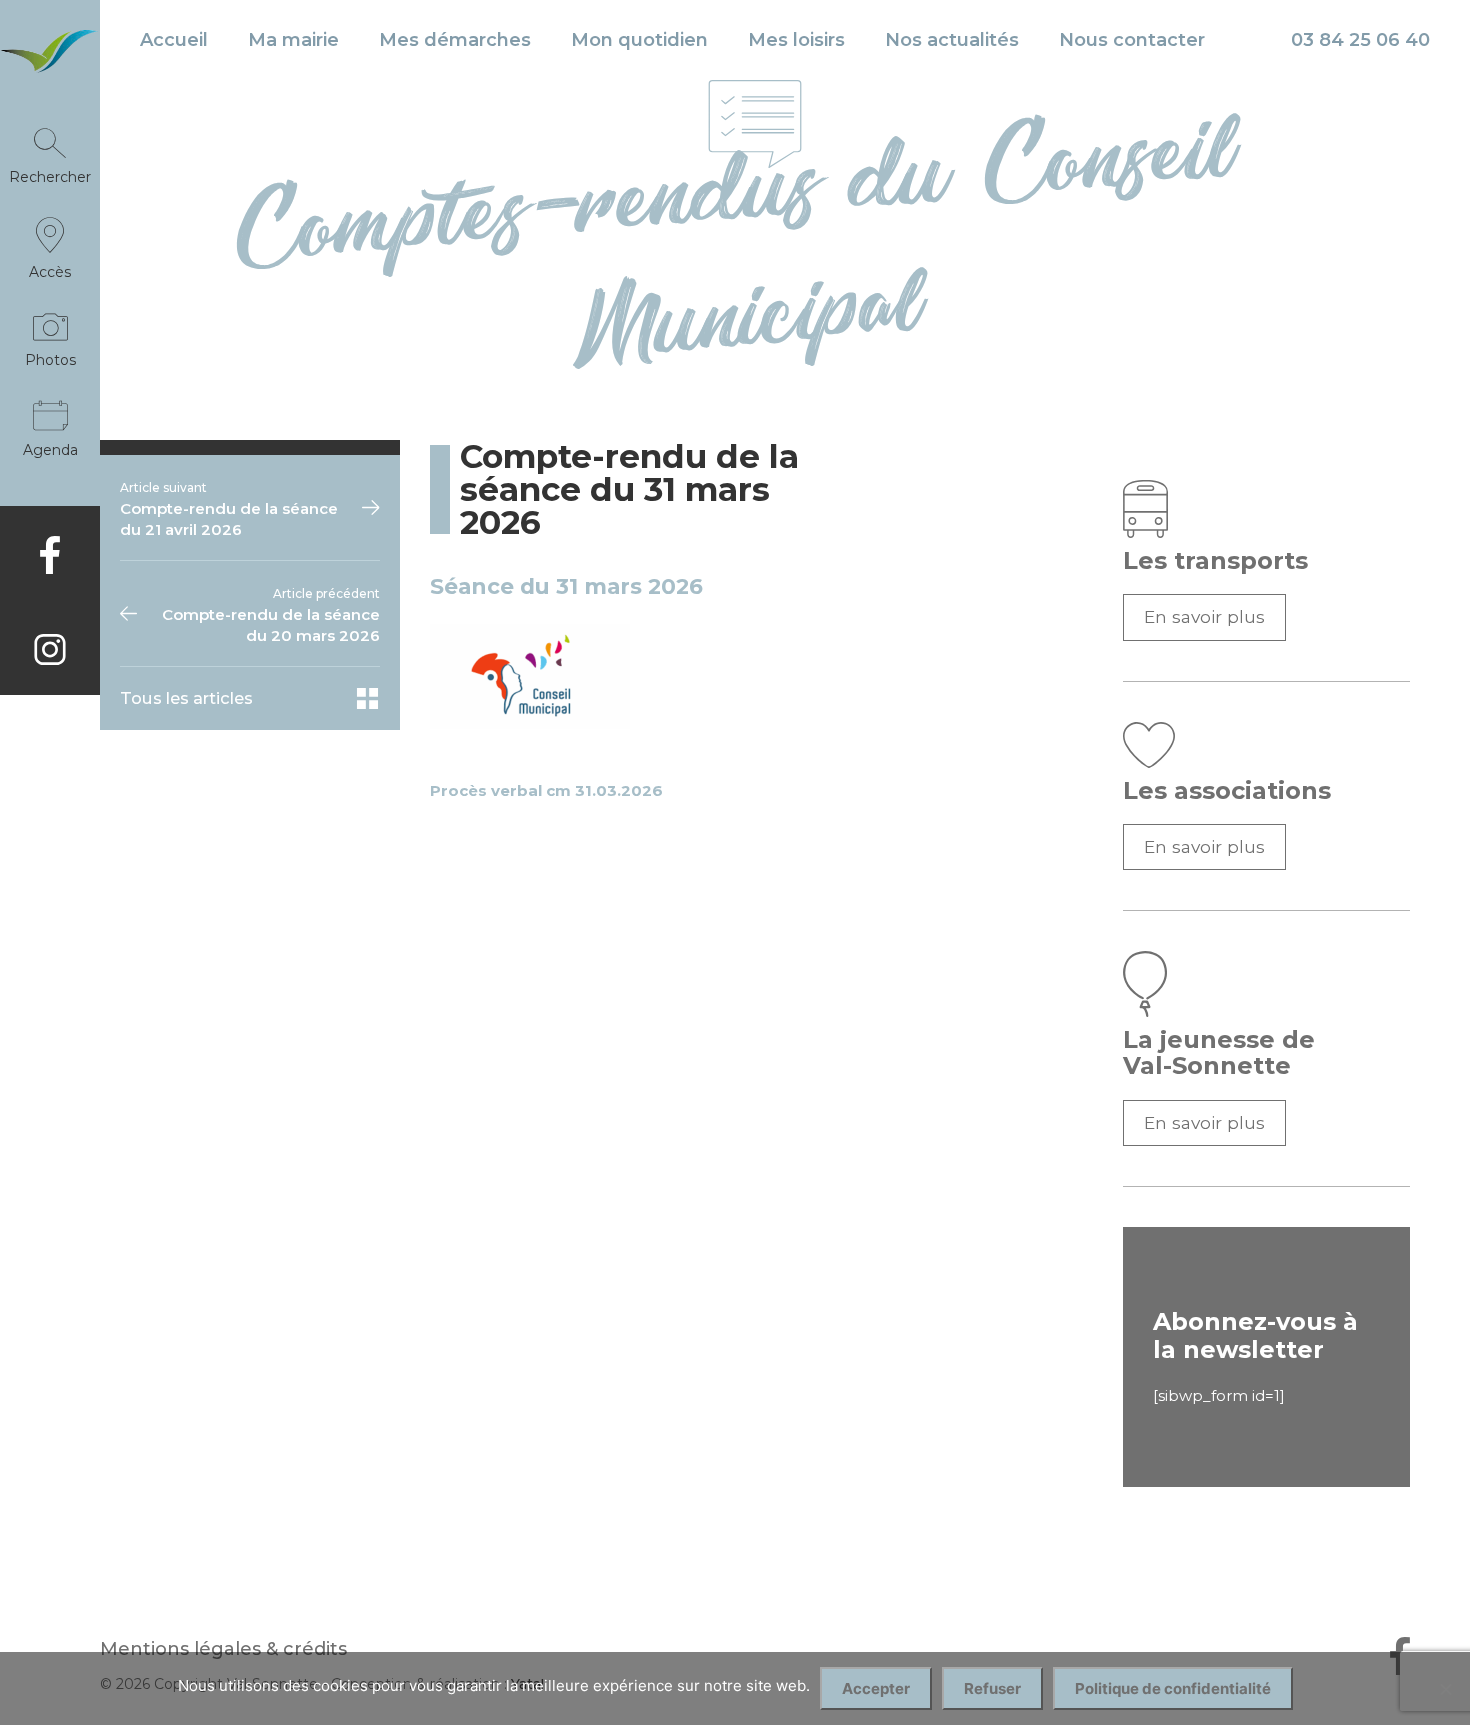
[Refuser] (1445, 1689)
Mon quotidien (639, 40)
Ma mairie (293, 40)
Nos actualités (952, 40)
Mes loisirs (796, 40)
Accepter (876, 1688)
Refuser (992, 1688)
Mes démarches (455, 40)
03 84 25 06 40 (1360, 40)
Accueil (174, 40)
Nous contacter (1132, 40)
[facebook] (50, 555)
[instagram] (50, 649)
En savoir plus (1204, 616)
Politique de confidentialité (1173, 1688)
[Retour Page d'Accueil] (50, 62)
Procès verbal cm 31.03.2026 (546, 790)
